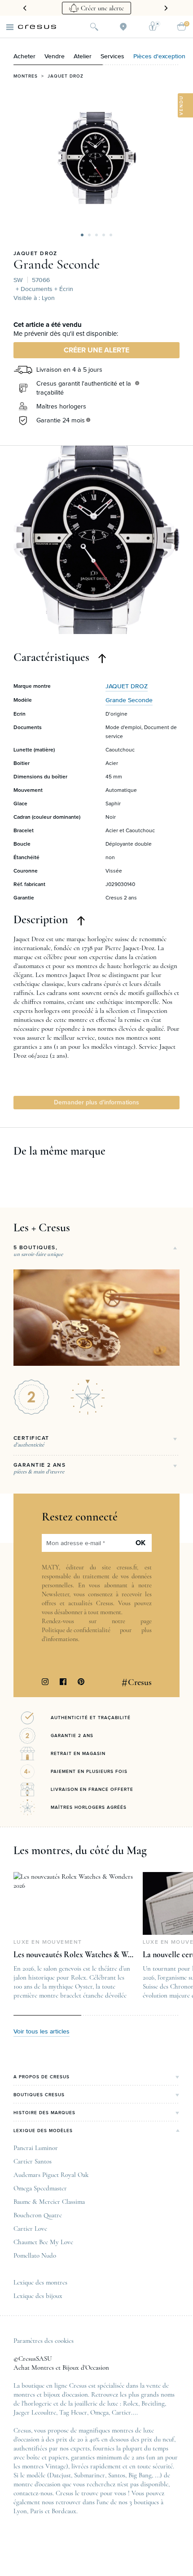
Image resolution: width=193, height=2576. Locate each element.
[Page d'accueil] (37, 27)
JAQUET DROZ (35, 254)
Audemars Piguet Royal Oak (51, 2175)
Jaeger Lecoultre (35, 2412)
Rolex (131, 2403)
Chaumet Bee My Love (43, 2242)
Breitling (153, 2403)
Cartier (121, 2412)
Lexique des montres (40, 2282)
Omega (99, 2412)
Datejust (60, 2475)
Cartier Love (30, 2228)
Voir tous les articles (42, 2032)
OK (140, 1543)
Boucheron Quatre (38, 2215)
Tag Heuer (73, 2412)
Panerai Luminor (36, 2148)
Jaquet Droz (66, 76)
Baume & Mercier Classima (49, 2202)
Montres (26, 76)
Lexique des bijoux (38, 2296)
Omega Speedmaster (40, 2188)
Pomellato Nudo (35, 2255)
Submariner (90, 2475)
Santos (117, 2475)
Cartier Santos (33, 2161)
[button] (82, 235)
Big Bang (140, 2475)
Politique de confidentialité (76, 1630)
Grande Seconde (57, 265)
